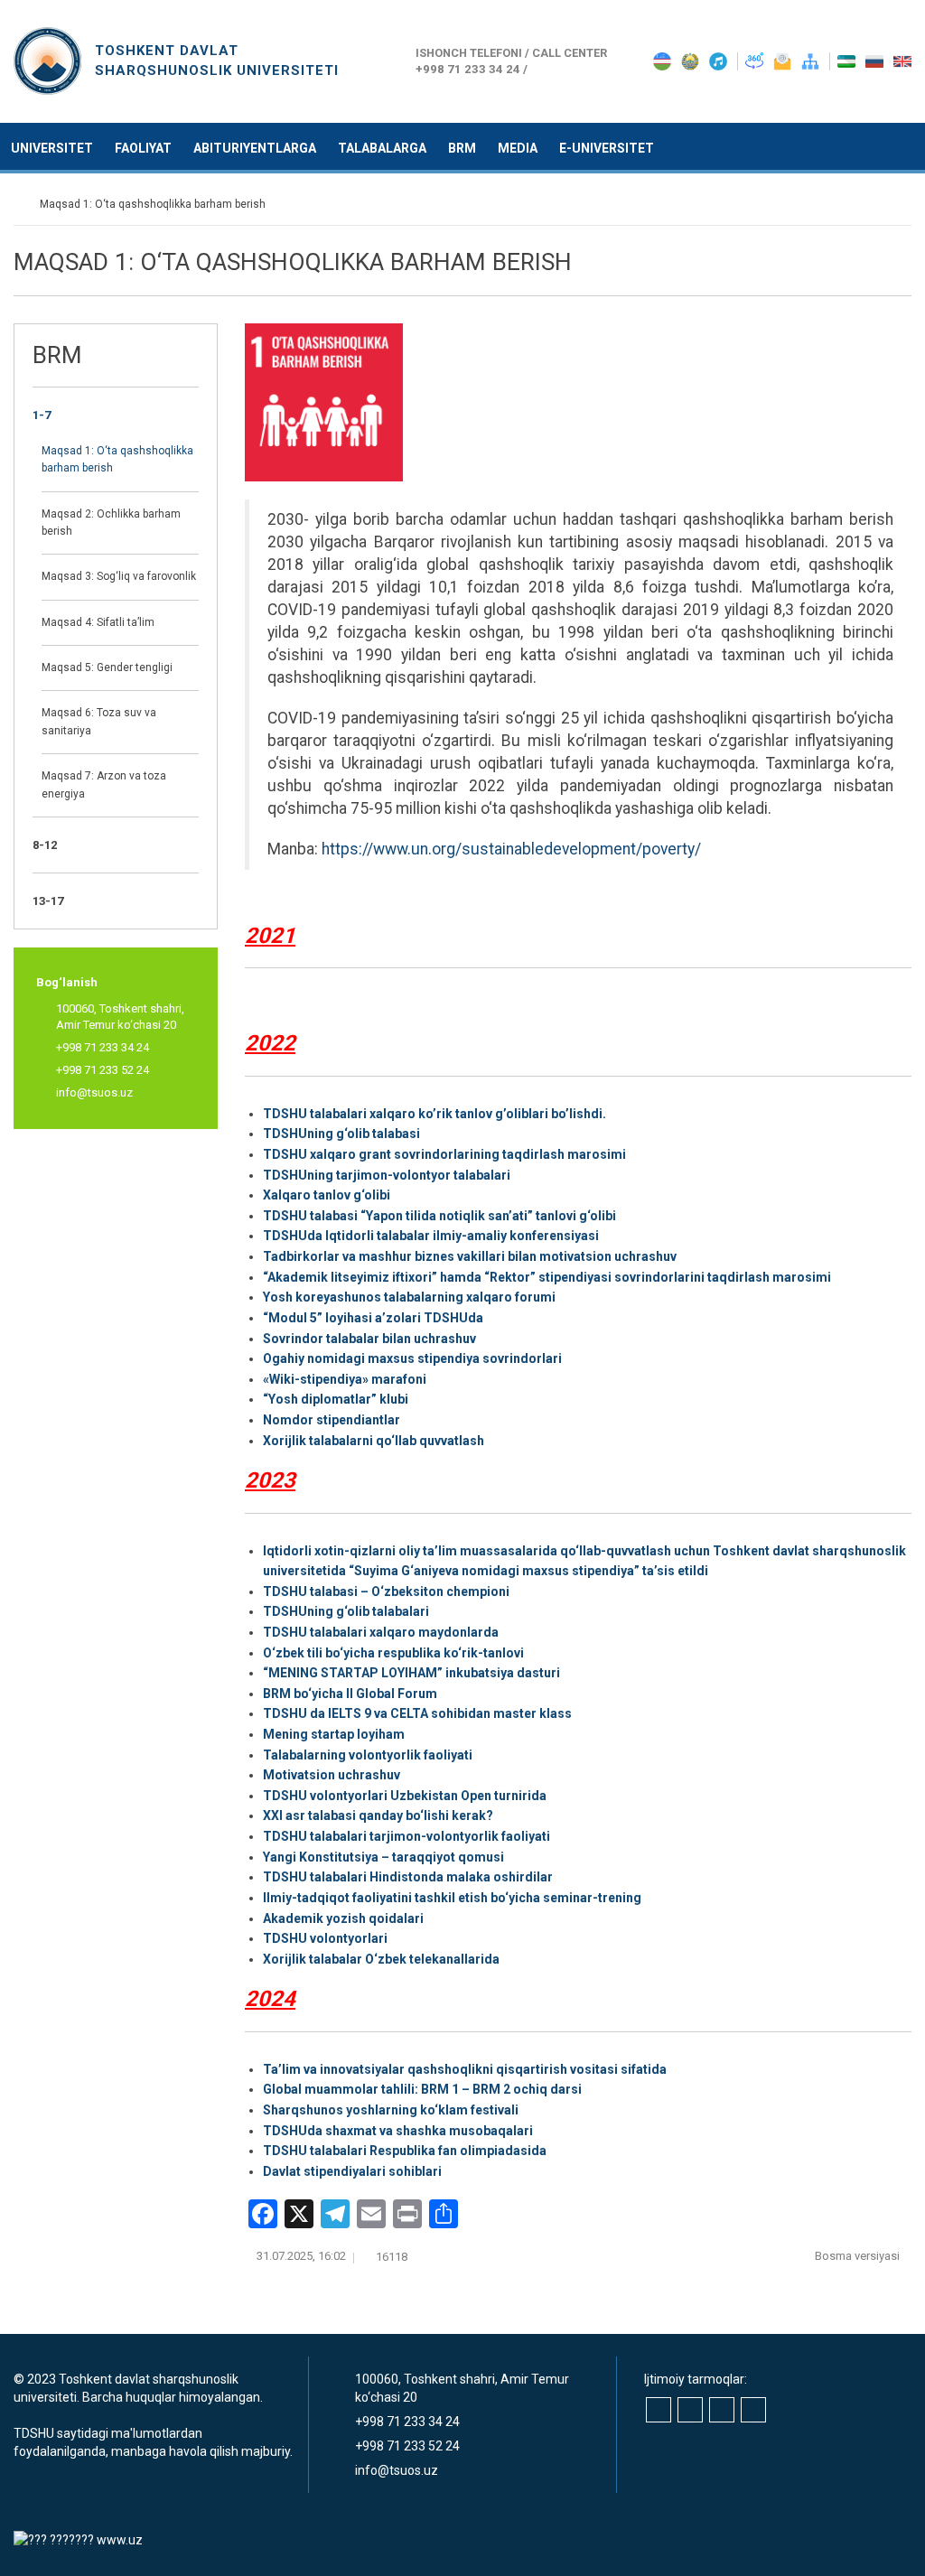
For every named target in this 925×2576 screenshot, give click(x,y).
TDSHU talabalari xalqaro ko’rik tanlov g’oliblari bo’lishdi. (434, 1114)
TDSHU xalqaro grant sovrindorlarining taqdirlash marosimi (444, 1154)
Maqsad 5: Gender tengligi (107, 667)
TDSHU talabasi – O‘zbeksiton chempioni (386, 1591)
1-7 (42, 415)
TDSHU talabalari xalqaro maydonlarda (381, 1632)
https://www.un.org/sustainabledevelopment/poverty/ (511, 849)
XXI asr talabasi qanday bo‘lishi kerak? (378, 1815)
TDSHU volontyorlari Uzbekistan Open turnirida (405, 1796)
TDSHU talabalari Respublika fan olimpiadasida (405, 2151)
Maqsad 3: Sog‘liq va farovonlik (119, 576)
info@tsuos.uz (94, 1092)
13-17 (48, 901)
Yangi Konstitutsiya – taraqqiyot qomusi (383, 1857)
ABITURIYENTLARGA (255, 148)
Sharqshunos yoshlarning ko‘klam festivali (391, 2110)
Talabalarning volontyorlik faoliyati (368, 1755)
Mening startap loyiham (334, 1734)
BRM (462, 148)
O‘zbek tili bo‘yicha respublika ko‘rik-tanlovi (393, 1653)
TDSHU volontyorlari (325, 1938)
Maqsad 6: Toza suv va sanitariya (99, 721)
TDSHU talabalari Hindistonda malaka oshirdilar (408, 1877)
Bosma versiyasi (859, 2256)
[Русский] (876, 61)
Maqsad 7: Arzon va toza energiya (104, 784)
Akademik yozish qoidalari (343, 1918)
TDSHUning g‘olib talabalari (346, 1611)
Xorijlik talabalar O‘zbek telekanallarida (381, 1959)
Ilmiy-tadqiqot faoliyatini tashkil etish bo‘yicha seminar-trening (452, 1898)
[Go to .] (22, 204)
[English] (902, 61)
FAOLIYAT (143, 148)
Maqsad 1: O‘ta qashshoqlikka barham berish (117, 459)
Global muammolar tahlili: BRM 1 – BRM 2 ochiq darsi (422, 2089)
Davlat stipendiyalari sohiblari (352, 2171)
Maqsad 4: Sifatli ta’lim (98, 622)
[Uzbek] (848, 61)
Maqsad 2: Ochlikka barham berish (111, 523)
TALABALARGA (382, 148)
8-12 (45, 845)
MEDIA (518, 148)
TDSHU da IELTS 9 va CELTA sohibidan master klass (417, 1713)
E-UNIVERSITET (607, 148)
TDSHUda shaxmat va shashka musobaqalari (398, 2131)
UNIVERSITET (52, 148)
